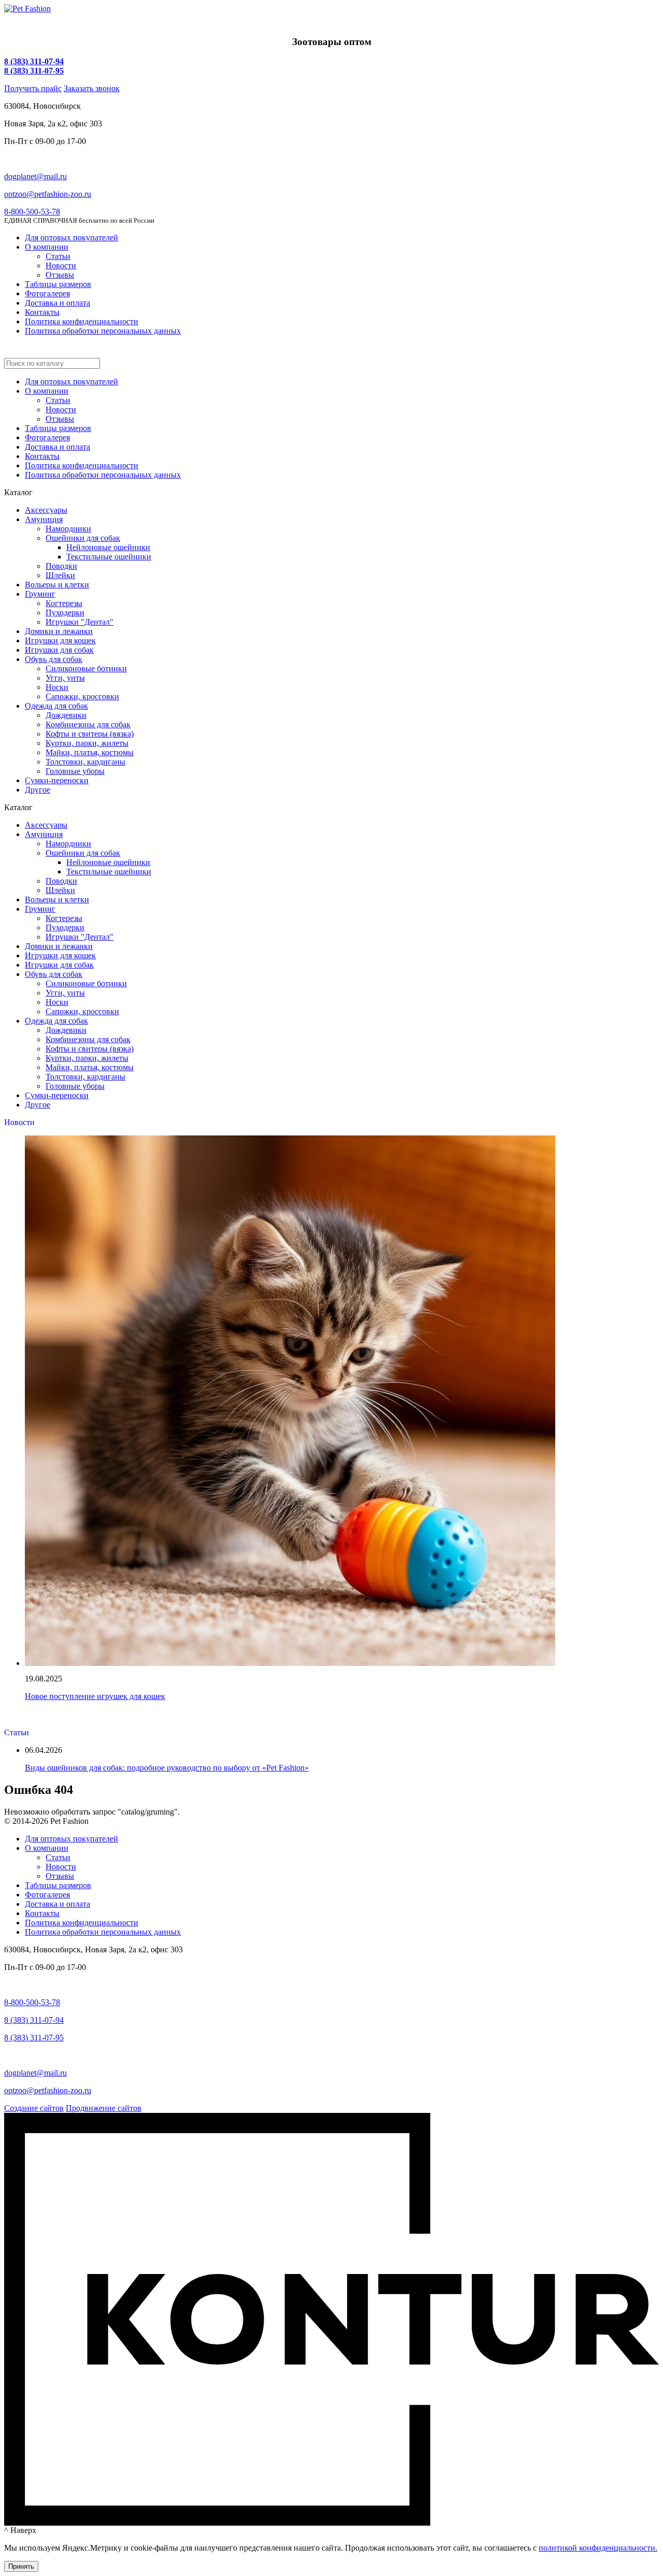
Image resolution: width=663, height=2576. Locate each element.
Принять (21, 2566)
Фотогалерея (47, 293)
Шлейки (60, 575)
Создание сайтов (34, 2108)
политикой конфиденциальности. (598, 2548)
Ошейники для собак (83, 538)
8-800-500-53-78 (32, 212)
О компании (47, 247)
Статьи (58, 256)
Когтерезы (64, 603)
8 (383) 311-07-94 (34, 61)
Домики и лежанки (59, 631)
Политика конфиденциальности (82, 321)
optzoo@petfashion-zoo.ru (48, 194)
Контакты (42, 312)
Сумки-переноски (57, 780)
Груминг (40, 594)
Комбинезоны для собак (88, 724)
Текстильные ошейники (109, 557)
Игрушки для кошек (60, 641)
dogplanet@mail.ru (35, 176)
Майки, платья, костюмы (90, 752)
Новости (61, 265)
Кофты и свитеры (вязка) (90, 734)
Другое (38, 790)
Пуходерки (65, 613)
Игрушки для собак (59, 650)
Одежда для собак (56, 706)
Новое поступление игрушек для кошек (95, 1696)
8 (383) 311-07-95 (34, 71)
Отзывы (60, 275)
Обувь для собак (54, 659)
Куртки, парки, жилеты (87, 743)
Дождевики (66, 715)
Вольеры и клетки (57, 585)
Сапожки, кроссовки (82, 696)
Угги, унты (65, 678)
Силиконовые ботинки (86, 668)
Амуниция (44, 519)
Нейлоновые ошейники (108, 547)
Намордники (68, 529)
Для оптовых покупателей (71, 238)
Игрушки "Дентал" (80, 622)
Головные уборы (75, 771)
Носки (57, 687)
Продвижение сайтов (104, 2108)
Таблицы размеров (58, 284)
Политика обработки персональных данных (103, 331)
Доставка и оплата (57, 303)
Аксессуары (46, 510)
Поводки (61, 566)
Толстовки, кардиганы (85, 762)
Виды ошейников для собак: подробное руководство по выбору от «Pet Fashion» (167, 1768)
